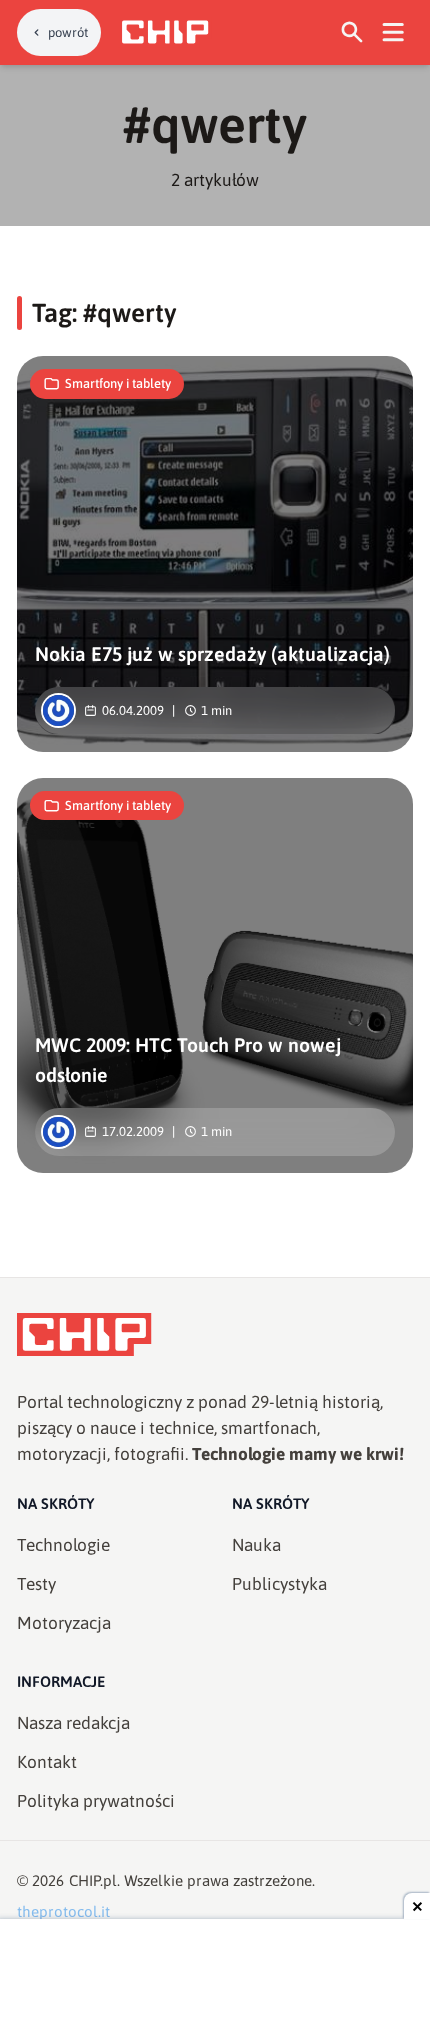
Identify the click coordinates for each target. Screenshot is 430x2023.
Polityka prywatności (96, 1801)
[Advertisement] (215, 1973)
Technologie (63, 1545)
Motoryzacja (64, 1623)
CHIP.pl (93, 1880)
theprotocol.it (63, 1911)
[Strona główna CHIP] (165, 32)
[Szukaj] (352, 32)
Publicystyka (279, 1584)
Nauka (256, 1545)
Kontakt (47, 1762)
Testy (36, 1584)
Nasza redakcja (73, 1723)
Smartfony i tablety (118, 383)
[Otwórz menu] (393, 32)
